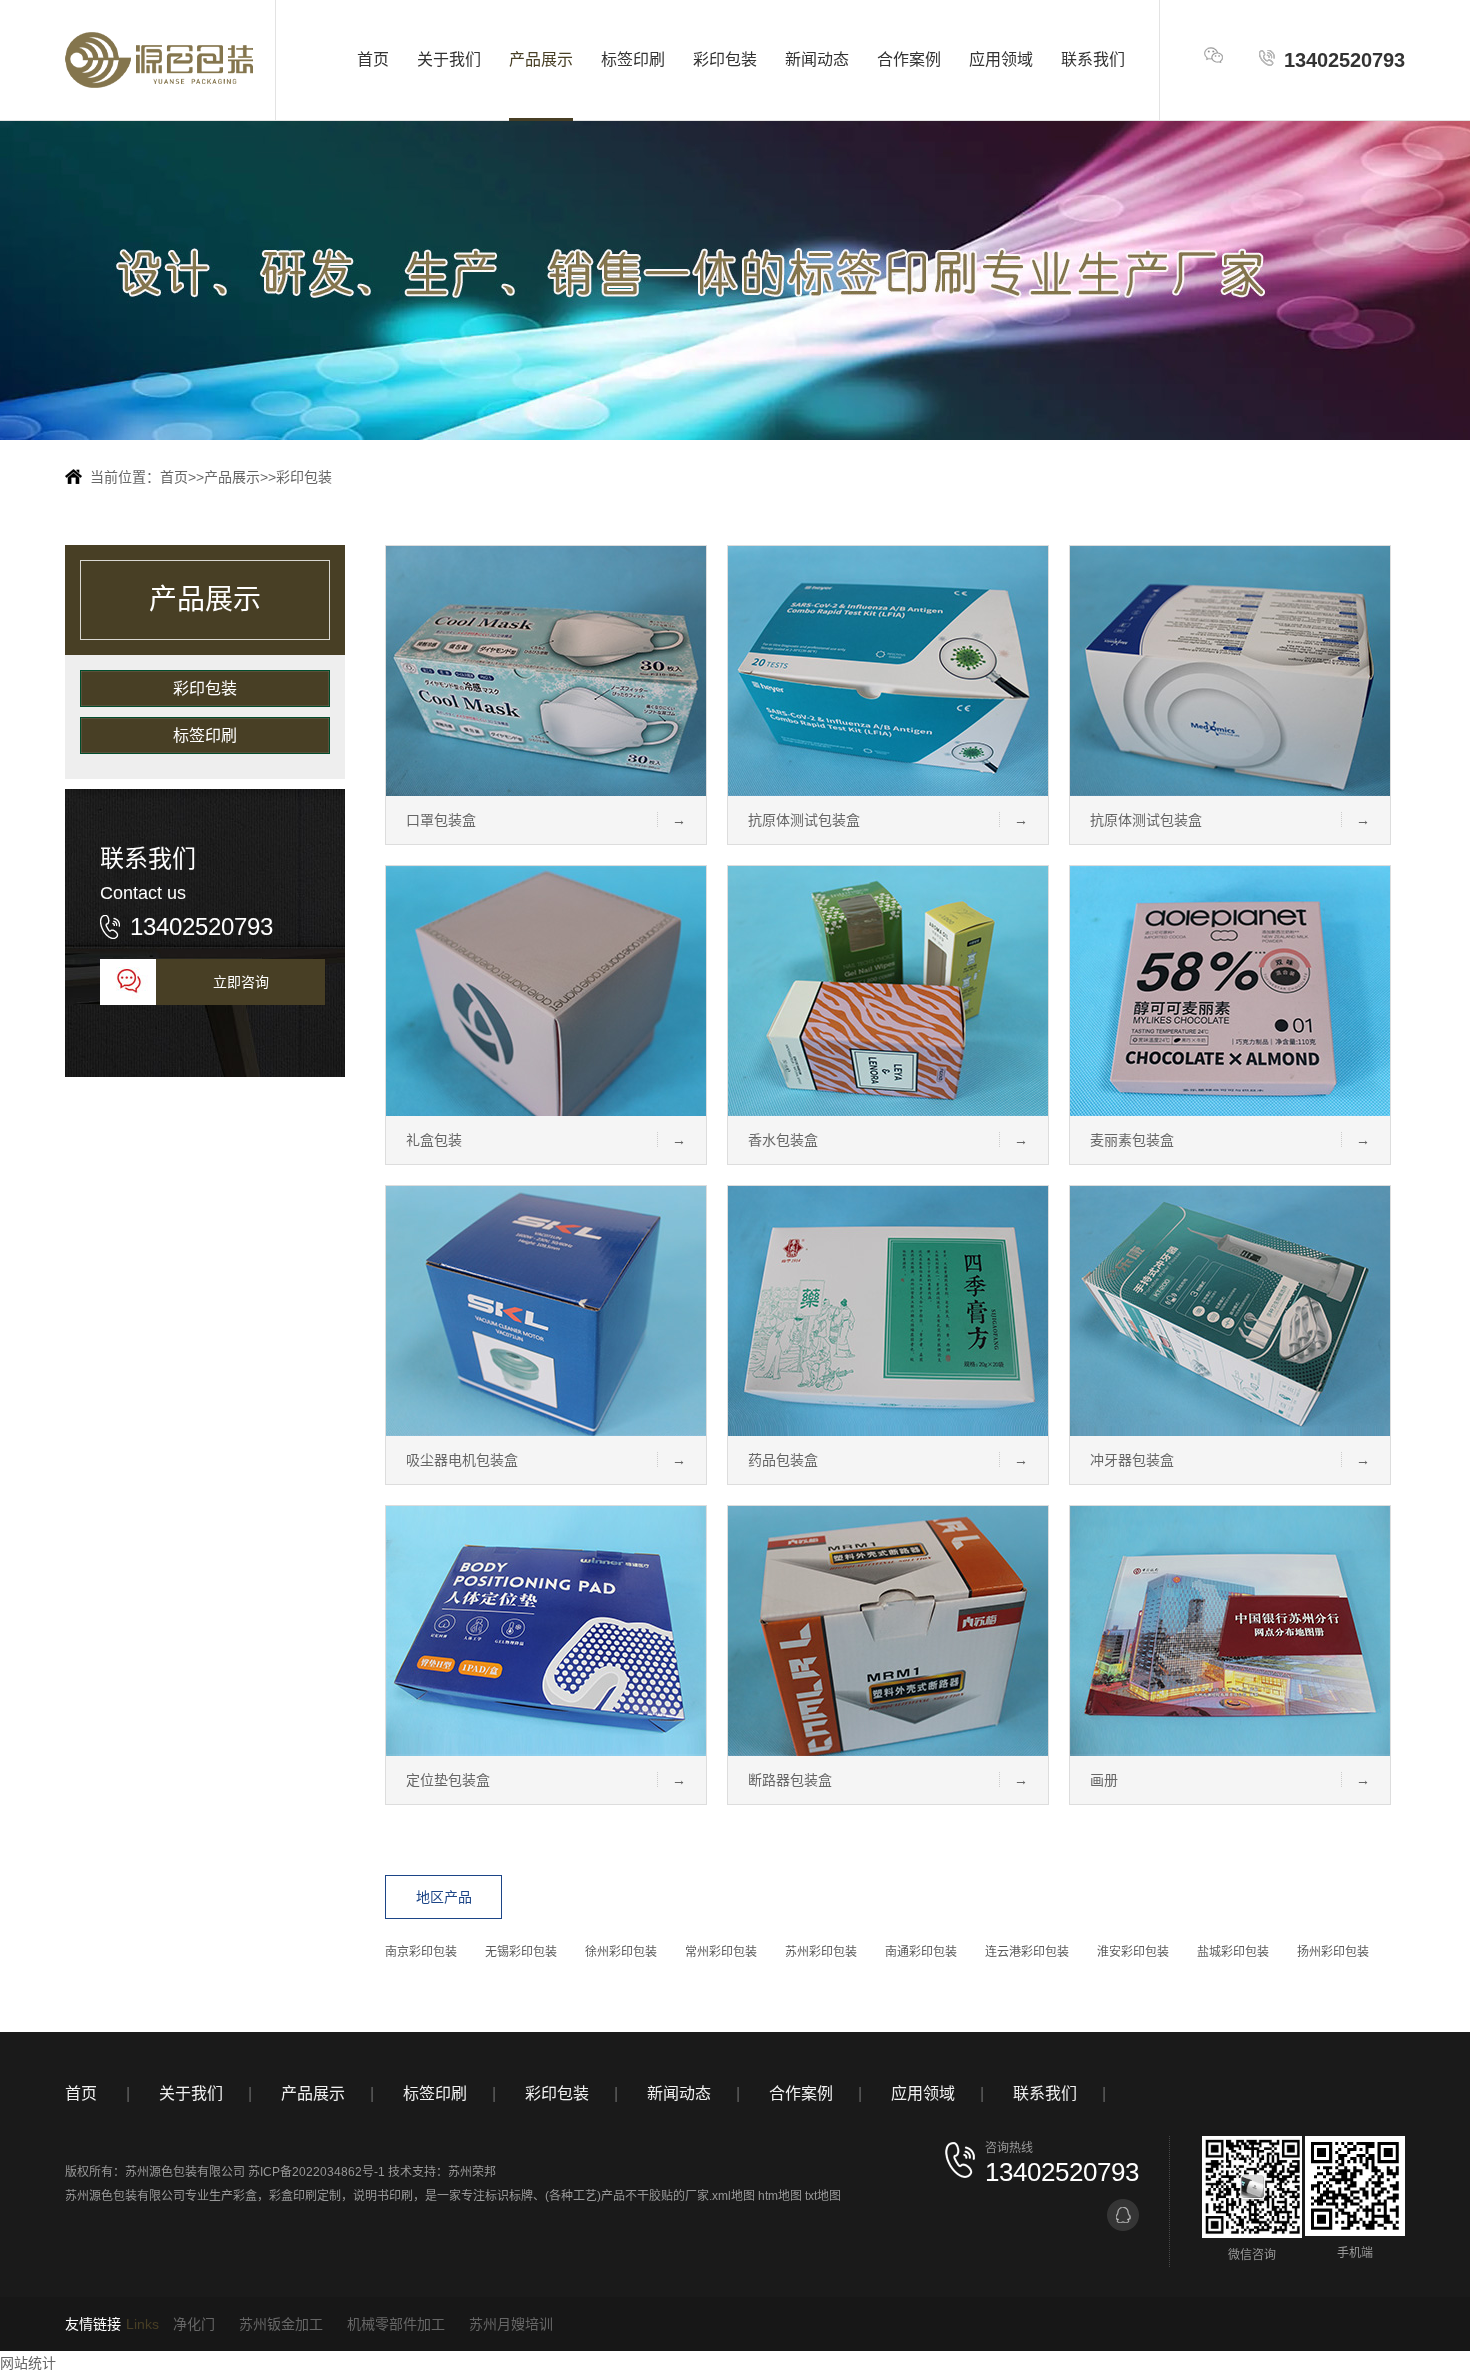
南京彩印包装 (421, 1952)
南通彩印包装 (921, 1952)
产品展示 (541, 59)
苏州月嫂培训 (511, 2324)
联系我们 (1093, 59)
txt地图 (823, 2196)
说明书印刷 (383, 2196)
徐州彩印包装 (621, 1952)
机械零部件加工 (396, 2324)
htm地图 (780, 2196)
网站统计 (28, 2363)
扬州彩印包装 (1333, 1952)
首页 (373, 59)
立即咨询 (241, 982)
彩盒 (245, 2196)
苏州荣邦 (472, 2172)
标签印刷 (633, 59)
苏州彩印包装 (821, 1952)
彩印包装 (725, 59)
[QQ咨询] (1123, 2215)
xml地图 (733, 2196)
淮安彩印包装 (1133, 1952)
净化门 (194, 2324)
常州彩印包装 (721, 1952)
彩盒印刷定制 (305, 2196)
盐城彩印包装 (1233, 1952)
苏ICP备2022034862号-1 (316, 2172)
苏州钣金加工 (281, 2324)
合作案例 (909, 59)
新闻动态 (817, 59)
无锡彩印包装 (521, 1952)
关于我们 (449, 59)
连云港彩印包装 (1027, 1952)
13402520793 (1344, 60)
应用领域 (1001, 59)
